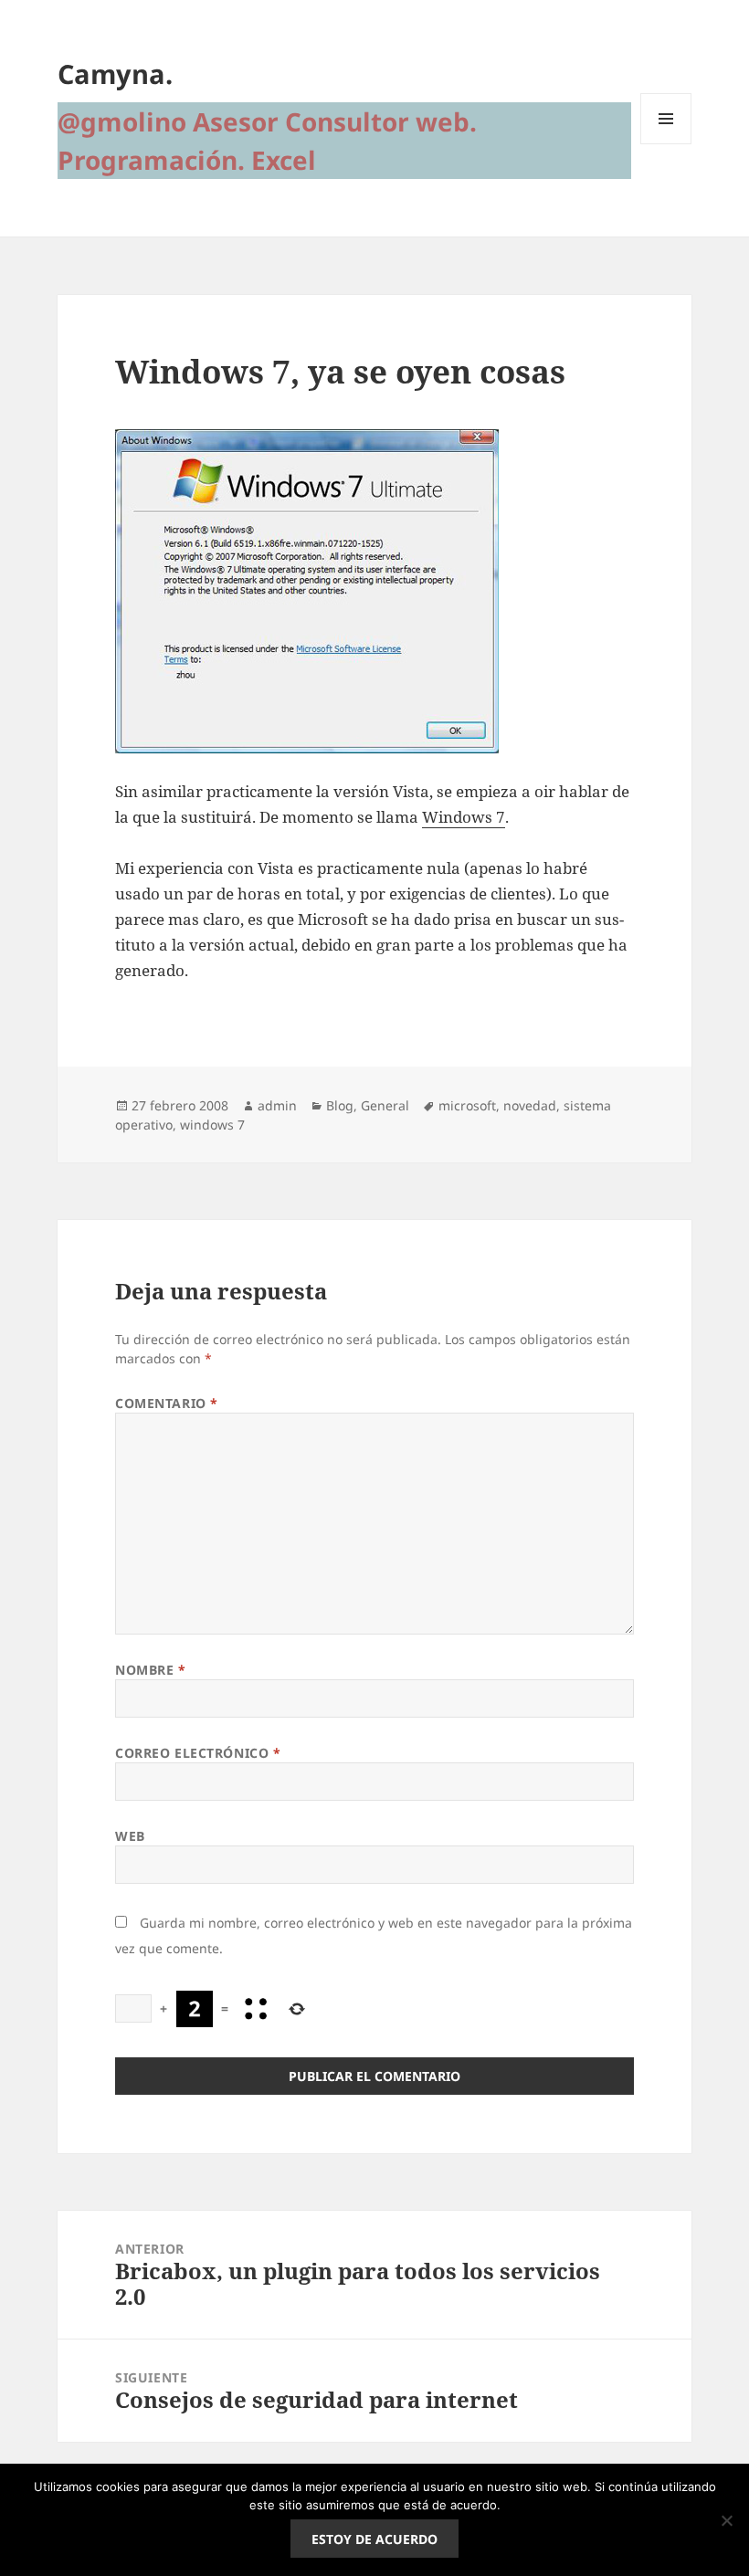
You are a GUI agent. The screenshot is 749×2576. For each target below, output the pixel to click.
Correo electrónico (198, 1753)
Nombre (150, 1670)
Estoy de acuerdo (374, 2539)
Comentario (167, 1403)
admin (277, 1105)
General (385, 1105)
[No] (726, 2520)
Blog (340, 1105)
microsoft (467, 1105)
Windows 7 (464, 817)
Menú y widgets (666, 144)
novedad (530, 1105)
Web (130, 1836)
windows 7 (212, 1125)
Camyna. (115, 74)
